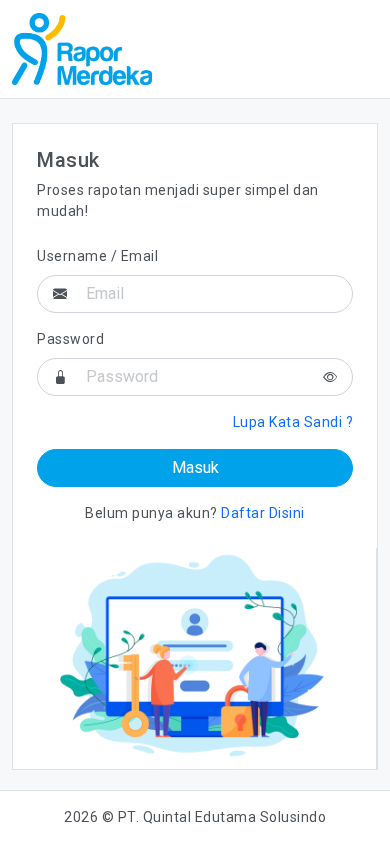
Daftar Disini (263, 513)
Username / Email (97, 256)
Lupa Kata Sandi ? (293, 422)
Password (70, 339)
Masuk (195, 467)
